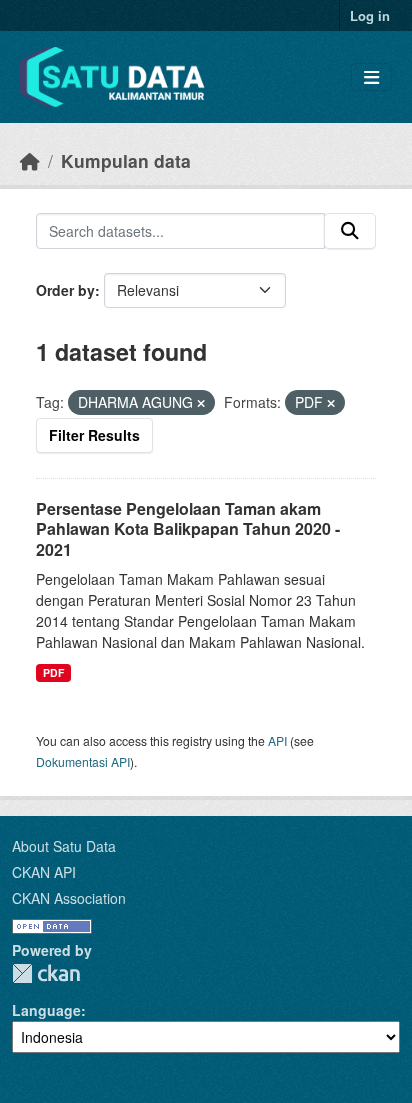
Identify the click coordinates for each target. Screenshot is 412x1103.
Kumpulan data (126, 160)
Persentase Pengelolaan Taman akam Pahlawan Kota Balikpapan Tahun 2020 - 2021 (188, 529)
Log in (370, 15)
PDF (53, 672)
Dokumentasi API (83, 761)
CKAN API (44, 872)
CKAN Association (69, 898)
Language (46, 1010)
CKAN (46, 973)
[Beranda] (30, 160)
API (277, 740)
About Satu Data (64, 846)
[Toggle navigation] (371, 77)
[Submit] (350, 231)
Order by (65, 290)
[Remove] (201, 403)
